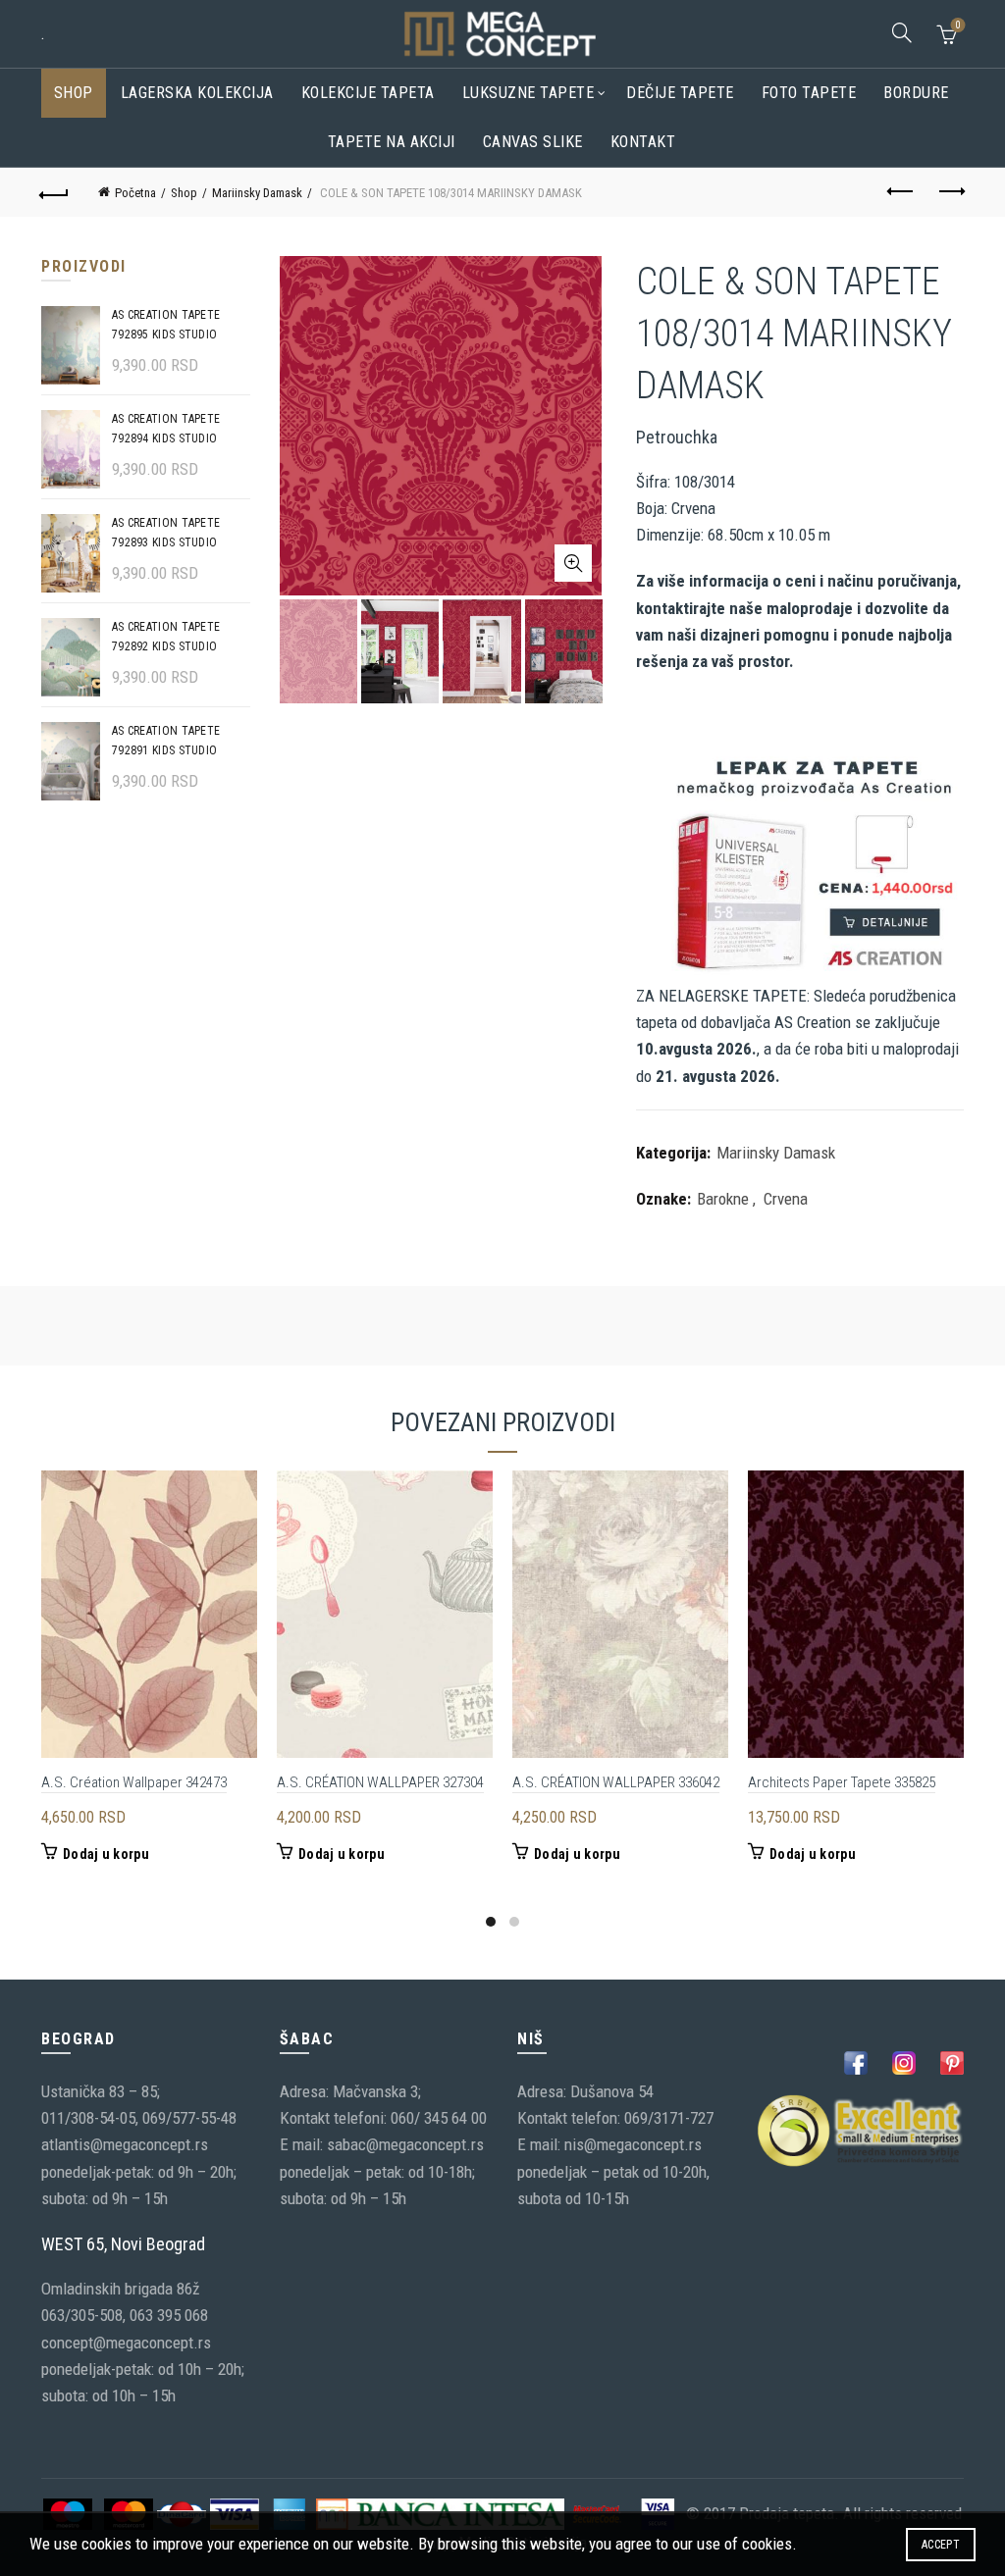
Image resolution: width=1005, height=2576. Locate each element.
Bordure (916, 93)
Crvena (786, 1199)
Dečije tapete (680, 93)
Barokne (723, 1199)
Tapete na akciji (392, 142)
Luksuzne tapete (529, 93)
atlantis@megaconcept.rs (125, 2144)
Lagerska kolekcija (197, 93)
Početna (135, 193)
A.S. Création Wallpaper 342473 (134, 1782)
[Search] (902, 32)
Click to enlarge (573, 563)
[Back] (55, 192)
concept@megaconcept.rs (126, 2343)
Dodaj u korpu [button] (106, 1854)
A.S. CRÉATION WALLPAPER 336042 (616, 1782)
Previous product (901, 192)
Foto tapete (809, 93)
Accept (941, 2545)
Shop (74, 93)
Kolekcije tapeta (368, 93)
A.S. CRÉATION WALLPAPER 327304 (380, 1782)
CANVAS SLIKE (533, 142)
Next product (950, 192)
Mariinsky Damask (257, 193)
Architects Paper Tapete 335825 (842, 1782)
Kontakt (643, 142)
